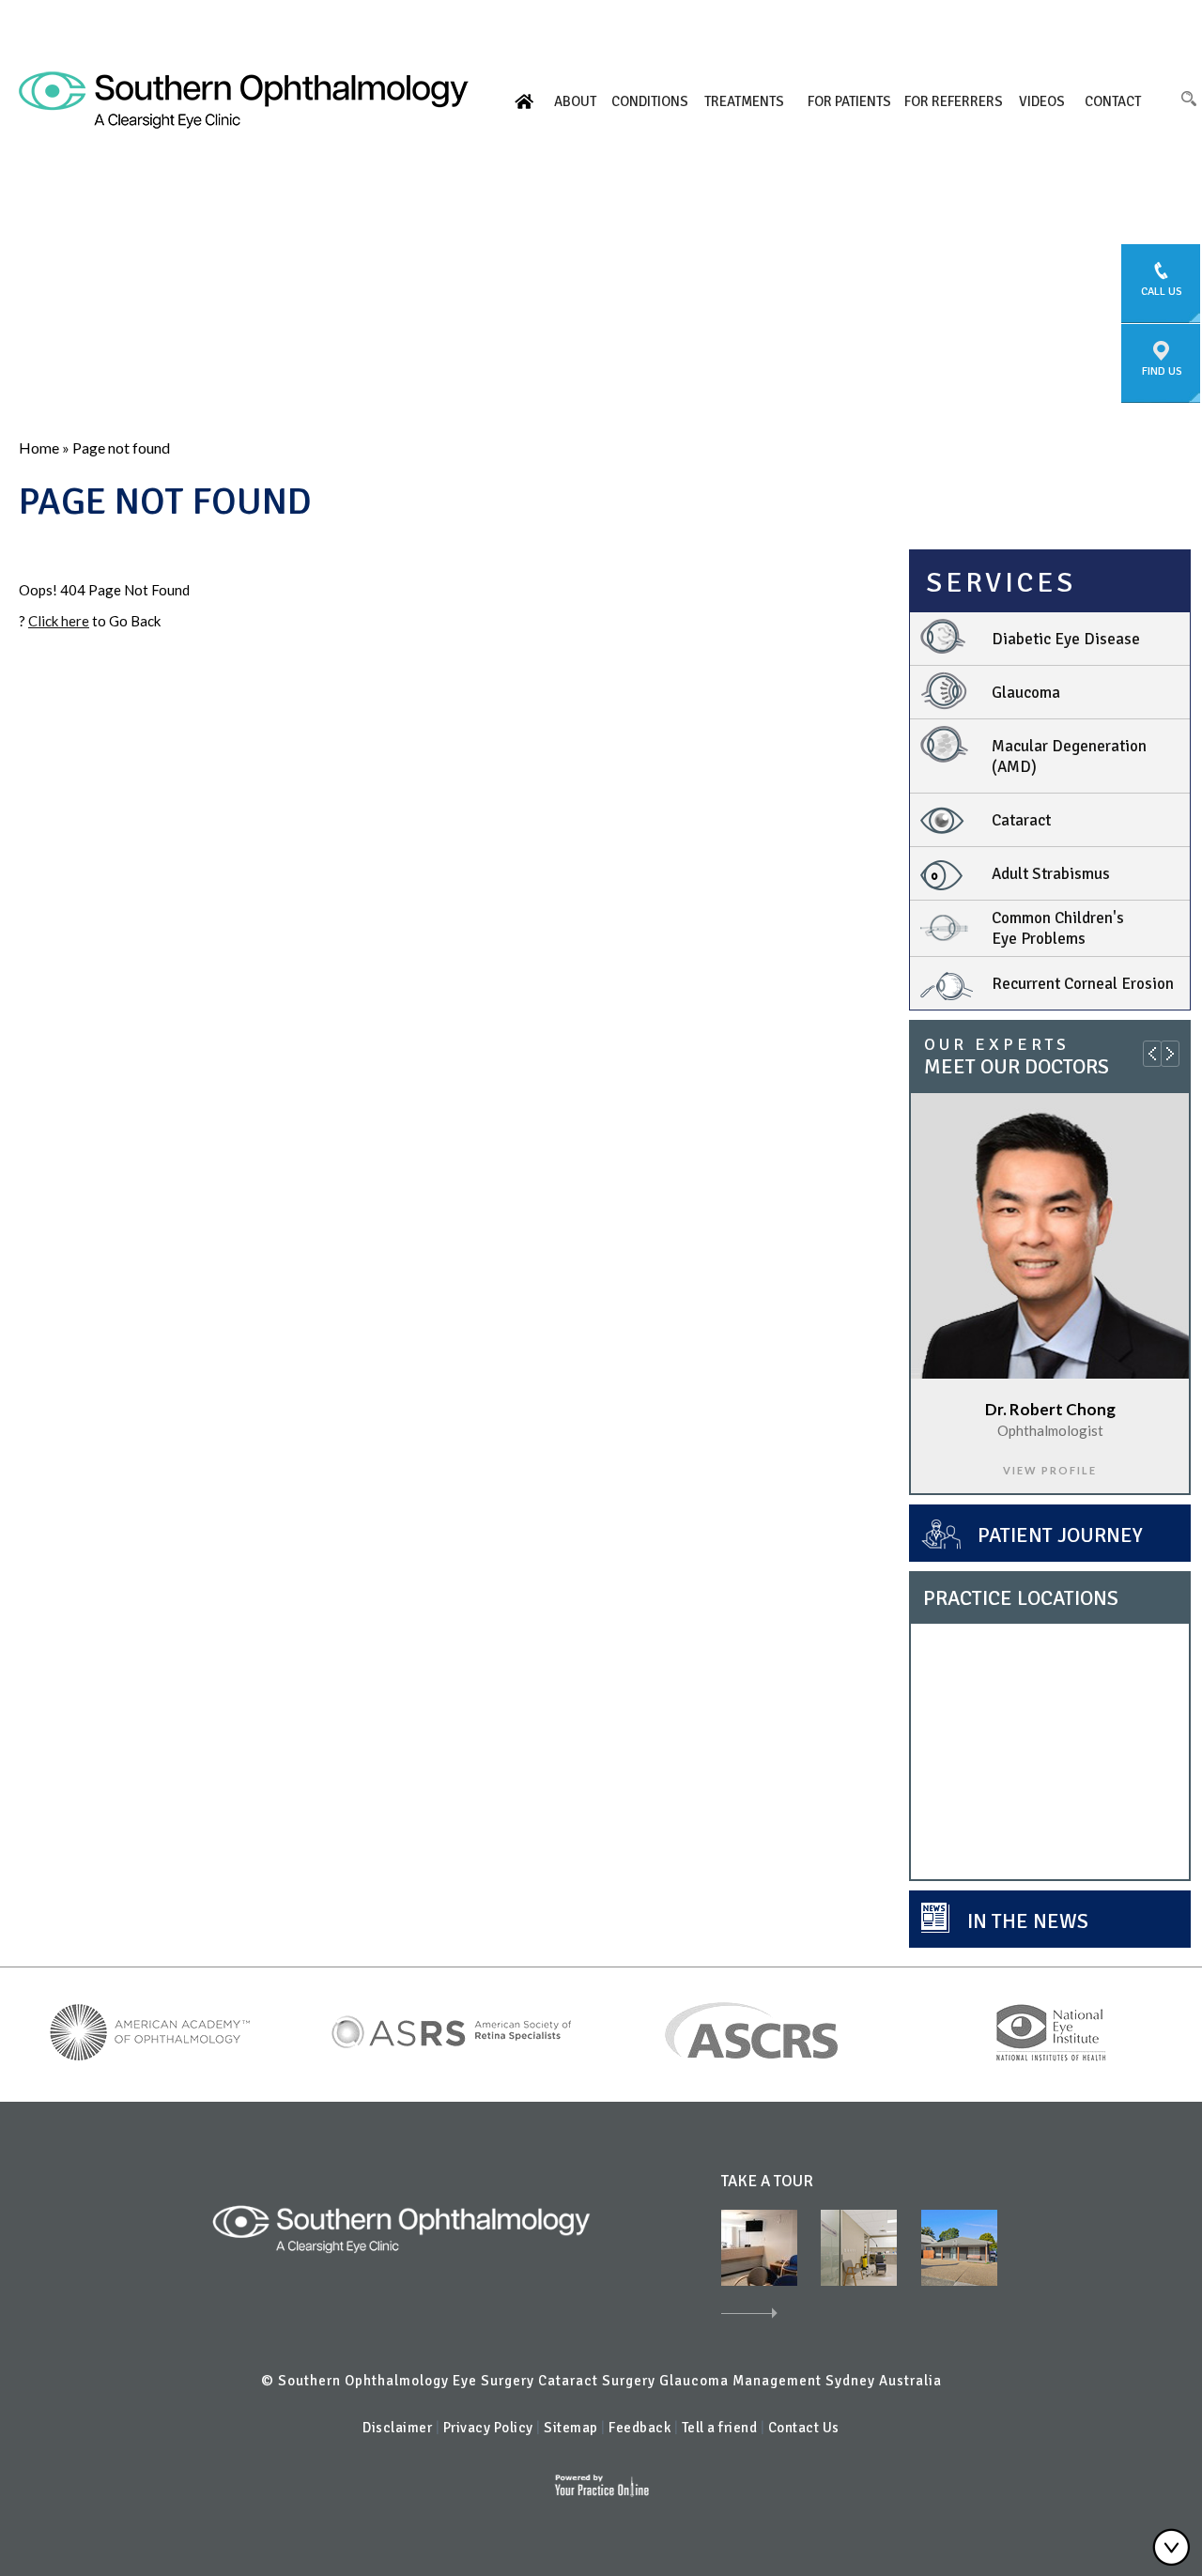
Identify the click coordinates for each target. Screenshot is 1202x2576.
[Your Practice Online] (601, 2484)
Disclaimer (397, 2428)
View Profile (1050, 1470)
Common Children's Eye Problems (1058, 928)
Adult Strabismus (1051, 874)
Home (524, 101)
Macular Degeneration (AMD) (1069, 756)
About (575, 101)
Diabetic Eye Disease (1066, 639)
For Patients (849, 101)
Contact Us (804, 2428)
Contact (1113, 101)
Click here (59, 621)
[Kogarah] (759, 2246)
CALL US (1162, 292)
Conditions (650, 101)
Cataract (1021, 820)
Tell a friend (721, 2428)
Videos (1042, 101)
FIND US (1162, 371)
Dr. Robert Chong (1050, 1409)
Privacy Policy (488, 2428)
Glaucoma (1026, 693)
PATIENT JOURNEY (1060, 1535)
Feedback (640, 2428)
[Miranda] (859, 2246)
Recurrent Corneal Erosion (1083, 984)
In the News (1028, 1921)
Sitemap (571, 2428)
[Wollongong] (959, 2246)
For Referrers (954, 101)
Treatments (744, 101)
